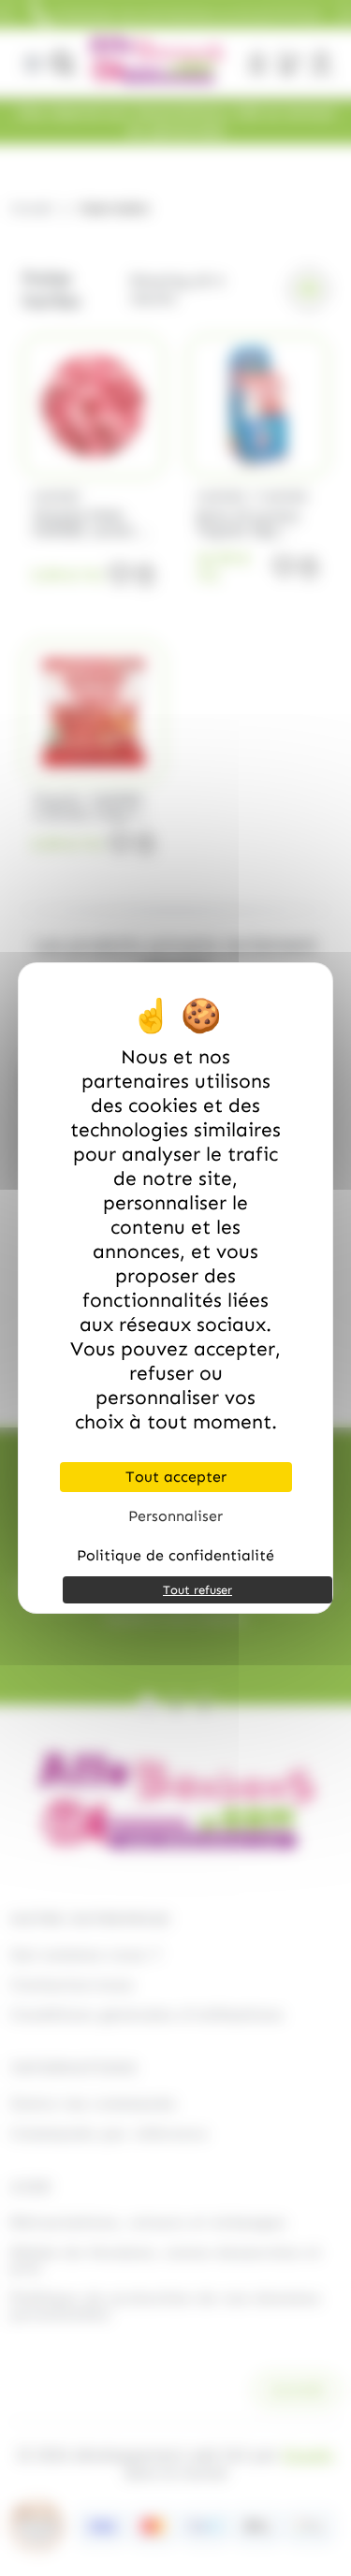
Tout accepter (176, 1477)
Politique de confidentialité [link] (175, 1555)
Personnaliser (175, 1516)
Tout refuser (197, 1590)
